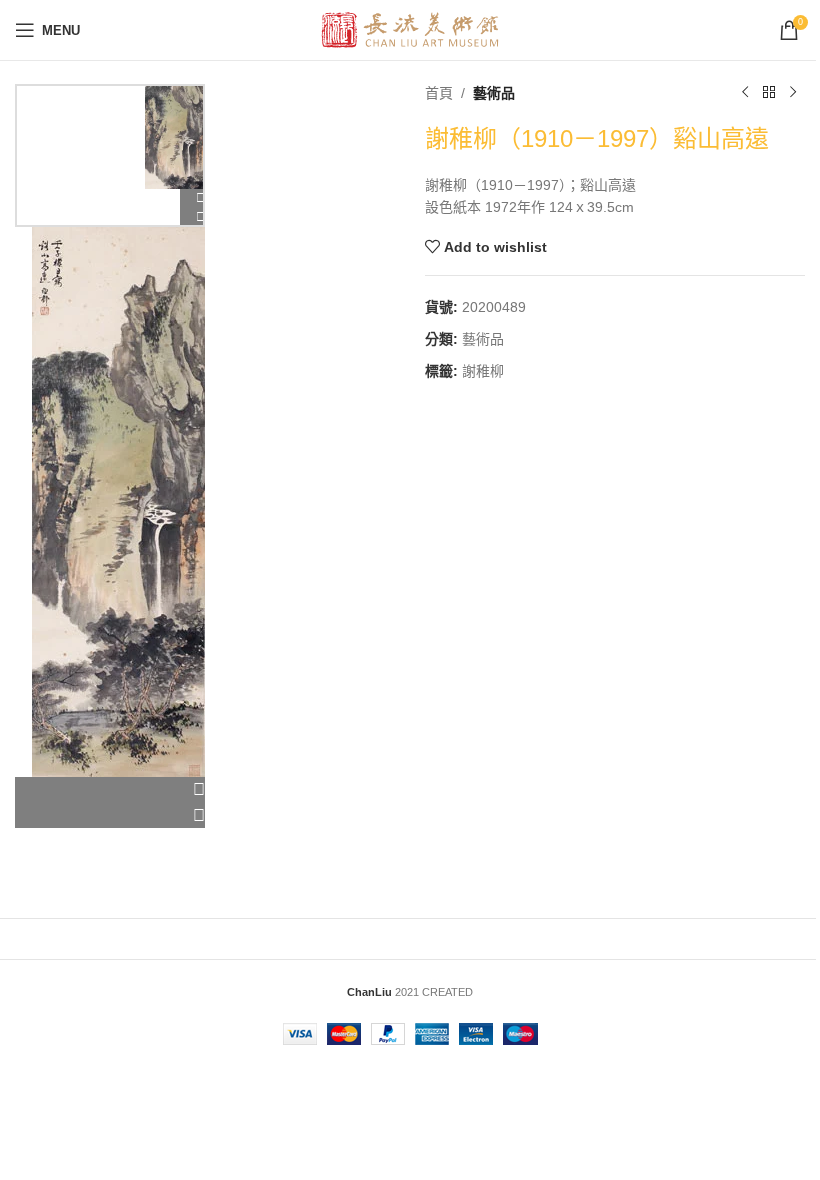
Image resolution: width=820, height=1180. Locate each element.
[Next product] (793, 93)
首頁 (439, 93)
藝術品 (494, 93)
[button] (110, 790)
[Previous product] (745, 93)
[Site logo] (410, 29)
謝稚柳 (483, 371)
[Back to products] (769, 93)
